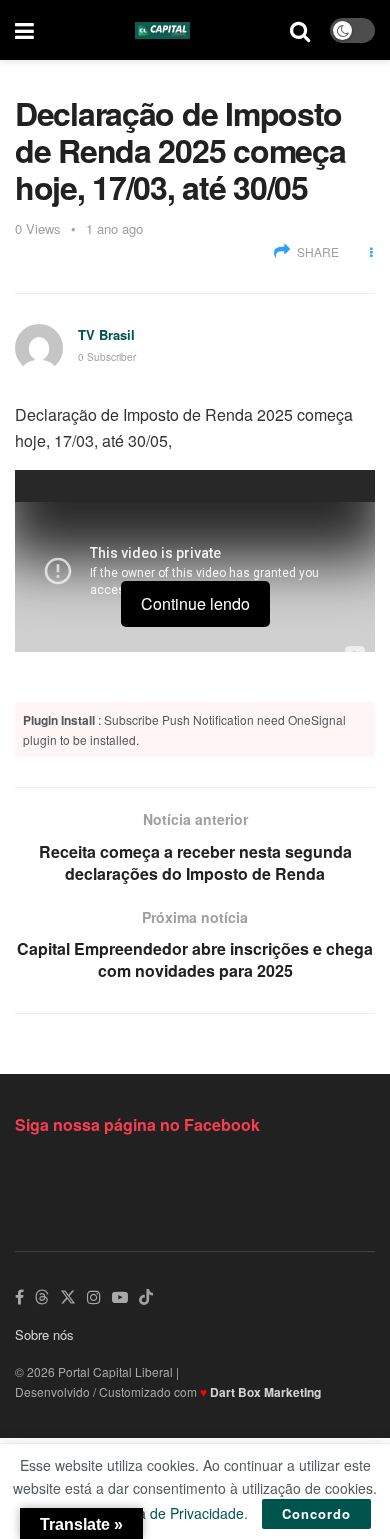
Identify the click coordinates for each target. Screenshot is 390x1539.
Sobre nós (44, 1334)
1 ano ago (114, 228)
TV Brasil (106, 334)
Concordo (316, 1513)
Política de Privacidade (172, 1513)
